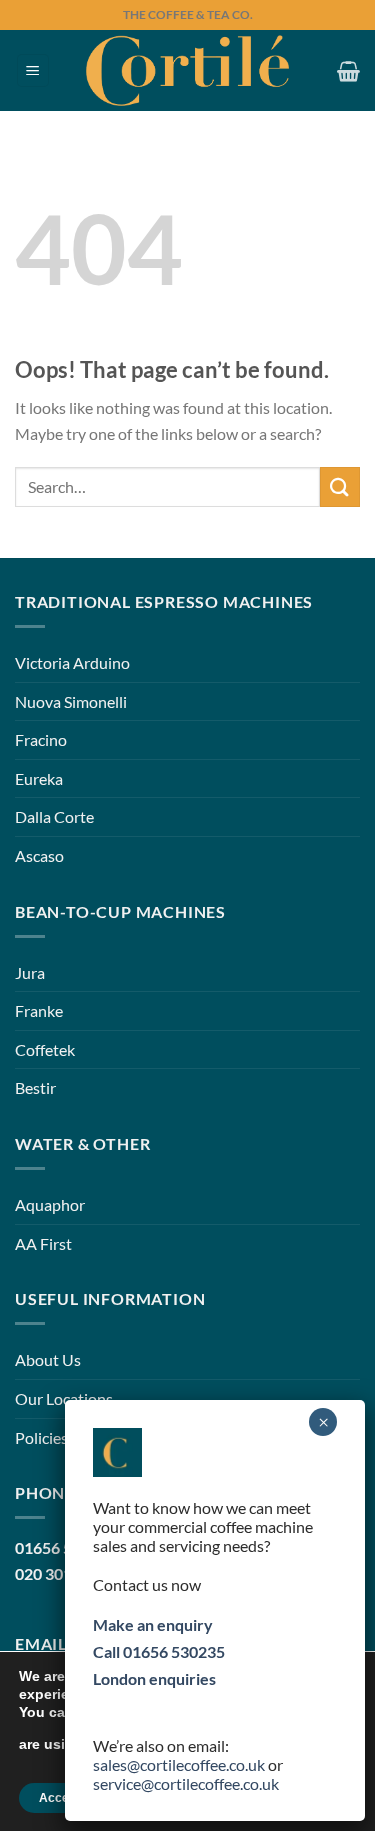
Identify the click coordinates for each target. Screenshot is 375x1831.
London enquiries (154, 1678)
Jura (30, 972)
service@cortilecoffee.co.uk (186, 1783)
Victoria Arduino (72, 662)
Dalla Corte (54, 816)
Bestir (35, 1087)
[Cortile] (187, 70)
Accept (59, 1798)
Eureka (39, 778)
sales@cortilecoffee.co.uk (179, 1764)
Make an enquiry (153, 1624)
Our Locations (64, 1398)
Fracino (41, 739)
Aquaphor (50, 1204)
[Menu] (33, 70)
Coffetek (45, 1049)
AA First (43, 1243)
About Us (48, 1359)
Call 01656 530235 (159, 1651)
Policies (41, 1437)
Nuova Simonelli (71, 701)
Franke (39, 1010)
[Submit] (340, 486)
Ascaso (39, 855)
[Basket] (348, 71)
